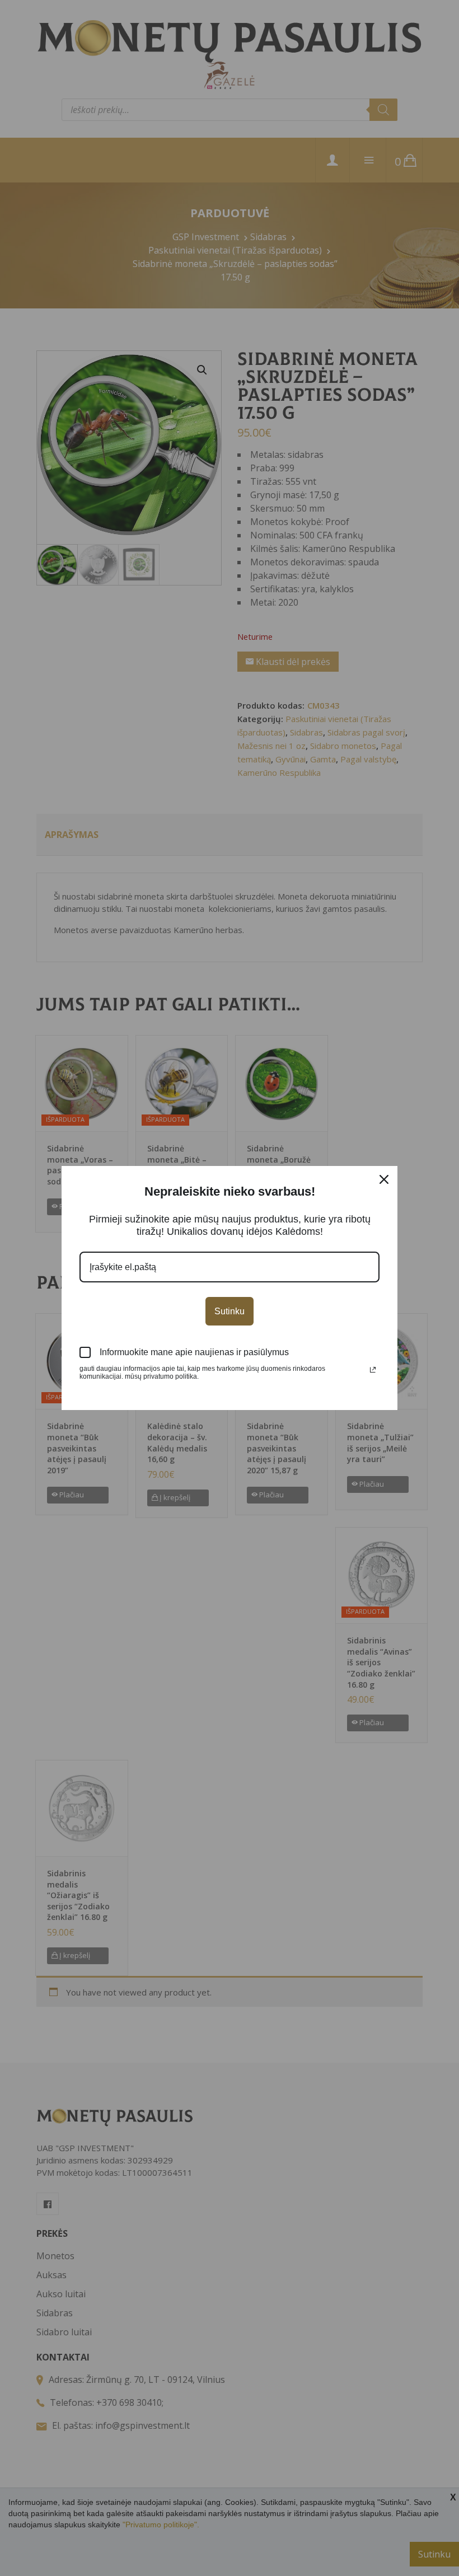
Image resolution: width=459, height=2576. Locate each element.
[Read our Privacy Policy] (373, 1370)
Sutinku (230, 1311)
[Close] (384, 1179)
